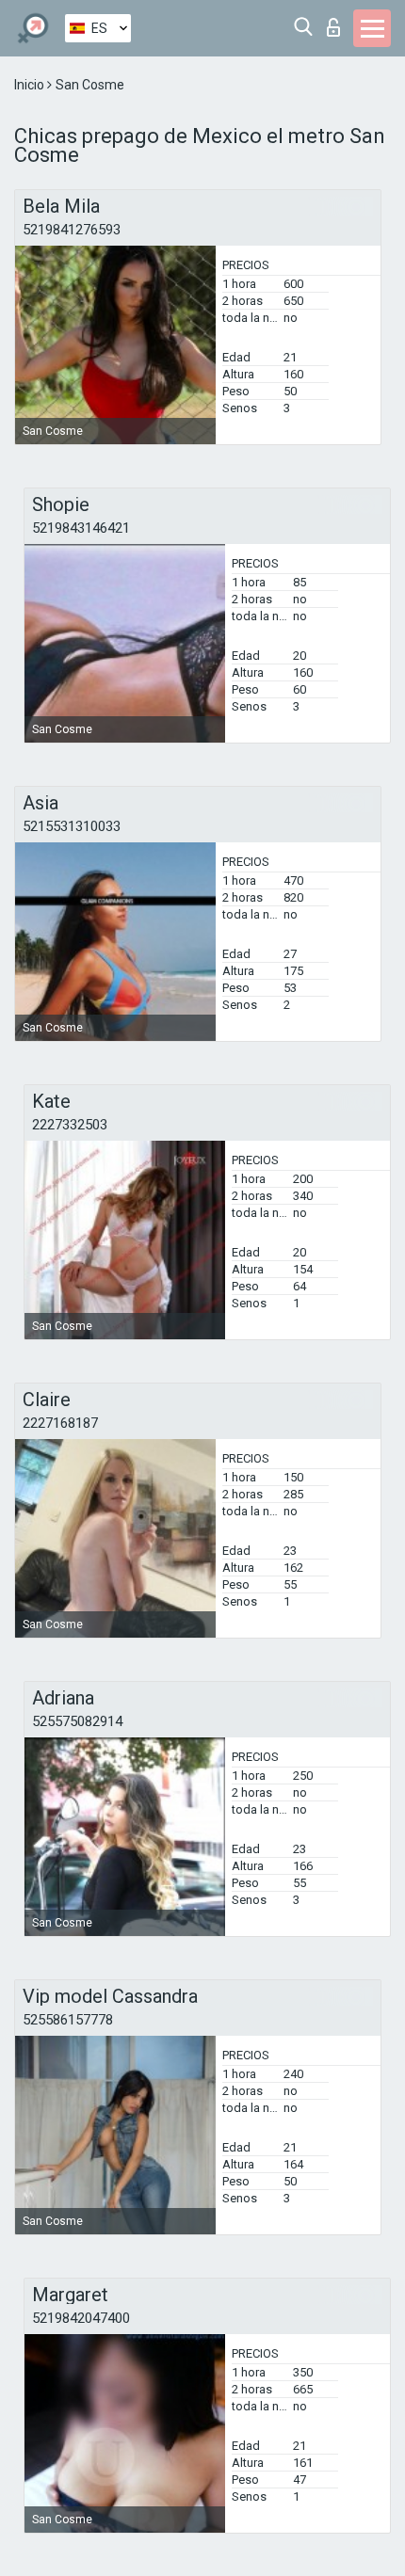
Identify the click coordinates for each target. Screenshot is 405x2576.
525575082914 (77, 1721)
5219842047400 (81, 2318)
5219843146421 (81, 528)
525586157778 (68, 2020)
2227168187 (60, 1423)
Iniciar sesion (338, 22)
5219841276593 (72, 230)
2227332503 (70, 1125)
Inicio (31, 85)
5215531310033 (72, 826)
